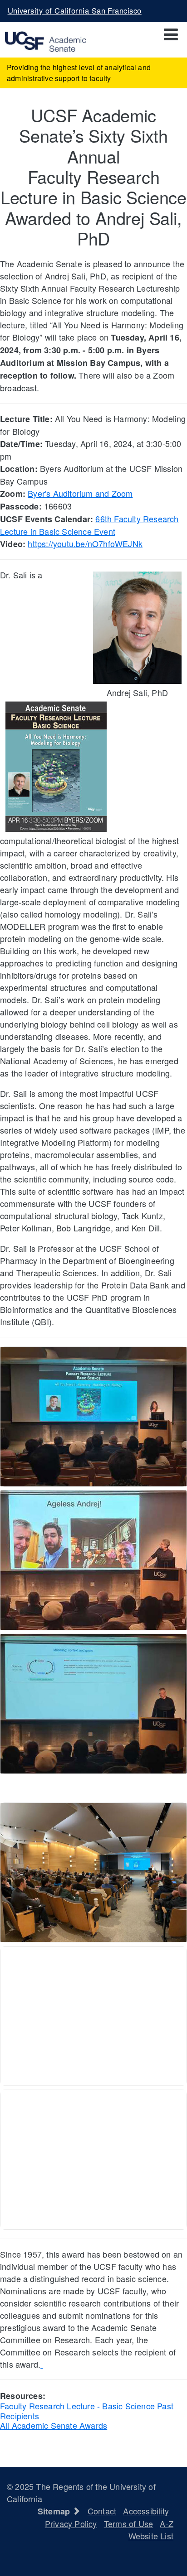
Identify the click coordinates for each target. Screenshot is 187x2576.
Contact (102, 2511)
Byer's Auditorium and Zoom (80, 493)
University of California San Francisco (75, 10)
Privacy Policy (71, 2523)
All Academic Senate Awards (54, 2425)
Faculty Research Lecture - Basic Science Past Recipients (87, 2411)
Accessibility (146, 2511)
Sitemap (55, 2511)
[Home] (43, 40)
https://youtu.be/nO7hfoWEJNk (85, 543)
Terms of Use (128, 2523)
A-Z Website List (151, 2530)
